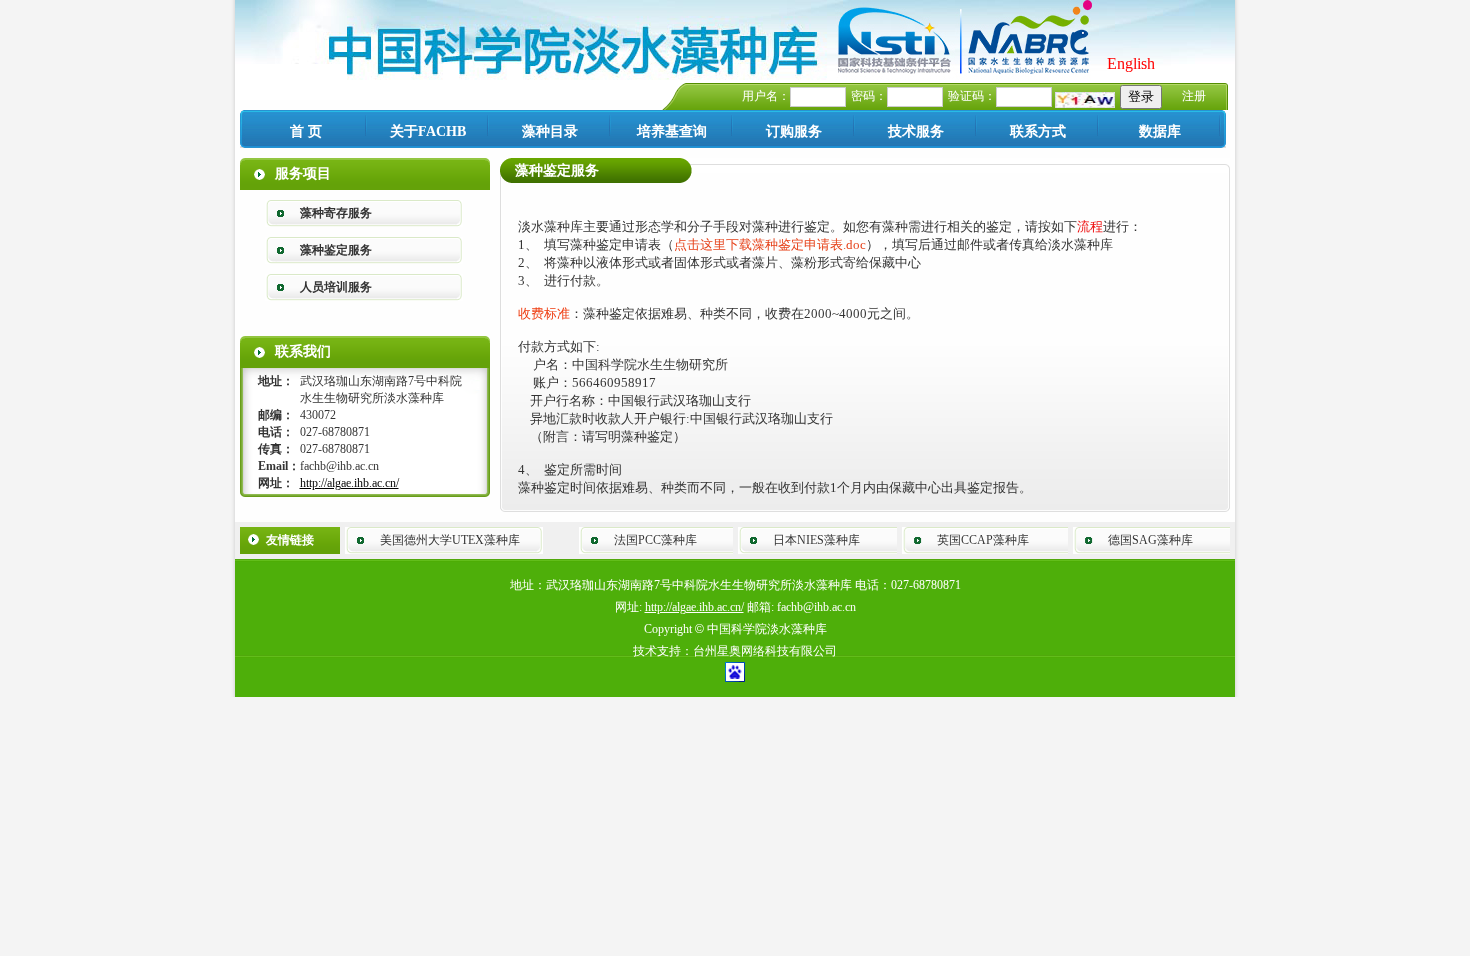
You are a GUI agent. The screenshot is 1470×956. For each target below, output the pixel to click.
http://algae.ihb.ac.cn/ (349, 483)
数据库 (1160, 131)
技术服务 (916, 131)
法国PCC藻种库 (655, 540)
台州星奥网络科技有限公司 (765, 651)
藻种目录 (550, 131)
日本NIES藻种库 (816, 540)
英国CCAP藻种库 (983, 540)
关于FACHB (428, 131)
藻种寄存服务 (336, 213)
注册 (1194, 96)
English (1131, 63)
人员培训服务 (336, 287)
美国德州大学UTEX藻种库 (450, 540)
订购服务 (794, 131)
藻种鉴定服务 (336, 250)
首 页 (306, 131)
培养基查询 (672, 131)
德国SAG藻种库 (1150, 540)
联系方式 (1038, 131)
